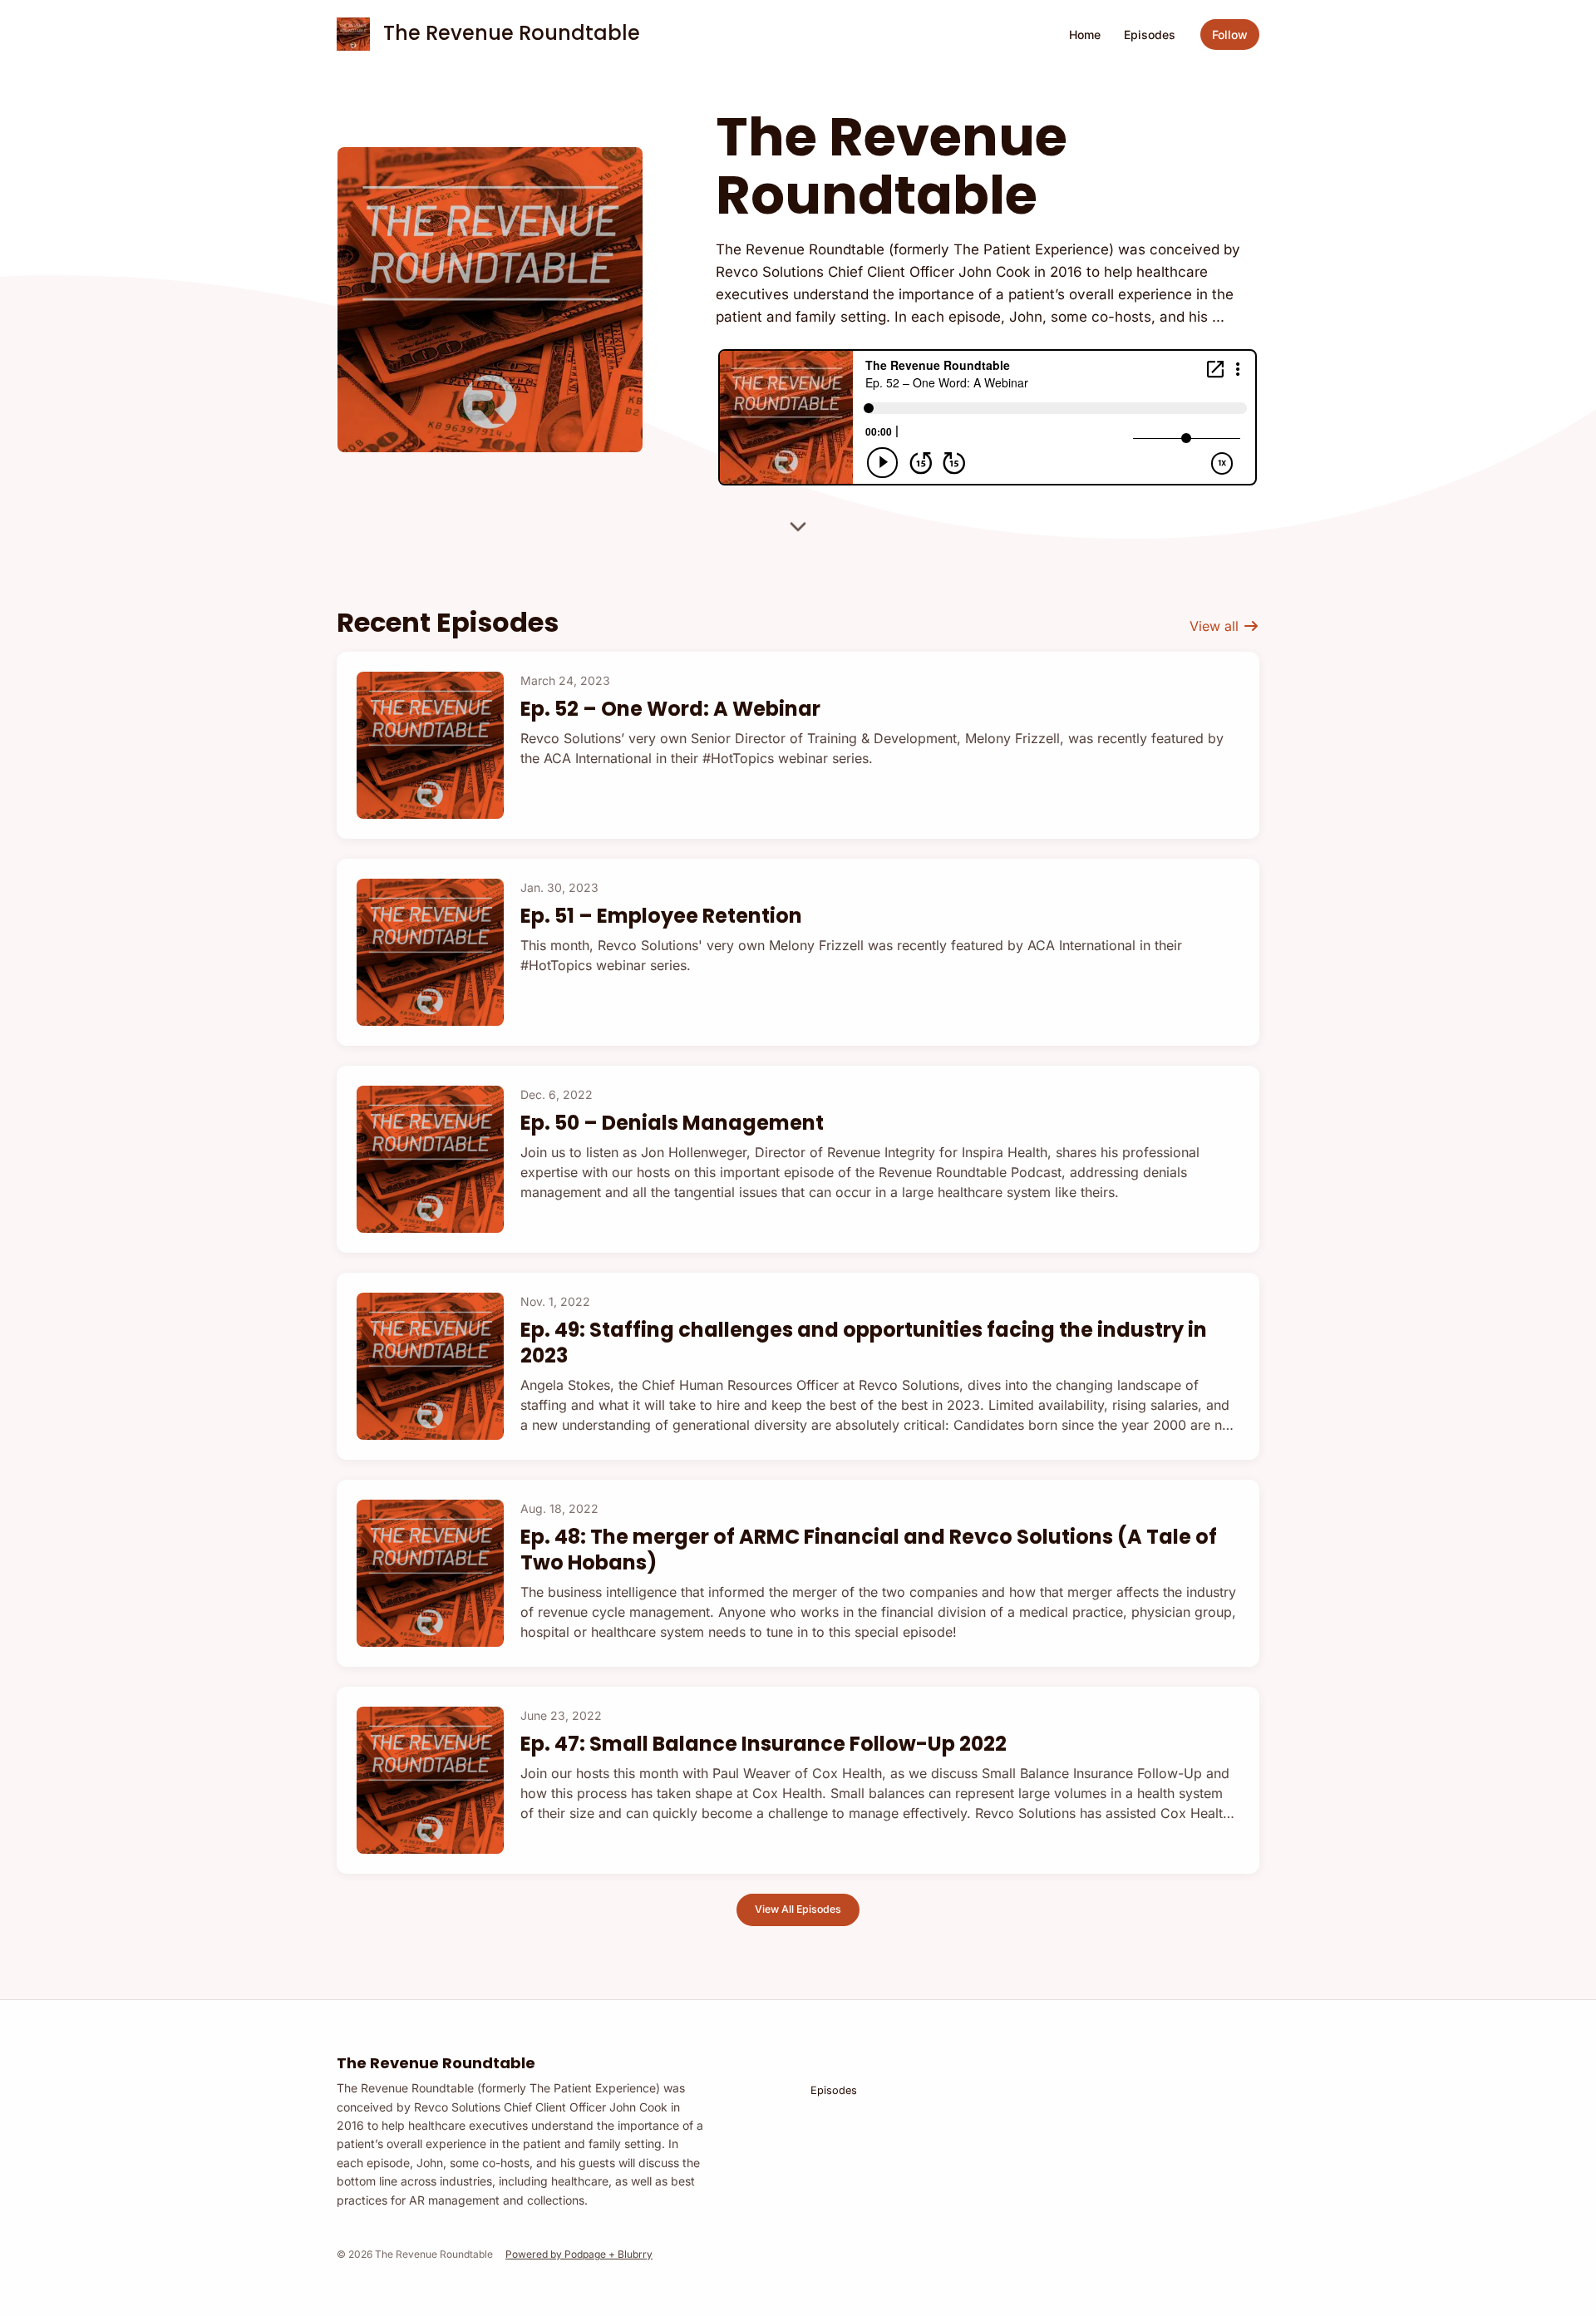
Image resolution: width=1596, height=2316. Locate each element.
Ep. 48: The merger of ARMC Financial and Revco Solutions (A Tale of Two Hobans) (869, 1550)
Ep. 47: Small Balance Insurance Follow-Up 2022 (764, 1744)
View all (1216, 626)
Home (1085, 34)
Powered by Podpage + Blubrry (579, 2254)
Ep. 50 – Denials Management (672, 1123)
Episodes (1150, 34)
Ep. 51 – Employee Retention (661, 916)
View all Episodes (798, 1909)
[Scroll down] (798, 520)
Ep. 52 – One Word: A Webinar (670, 709)
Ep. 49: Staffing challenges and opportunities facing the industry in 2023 (864, 1343)
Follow (1230, 34)
